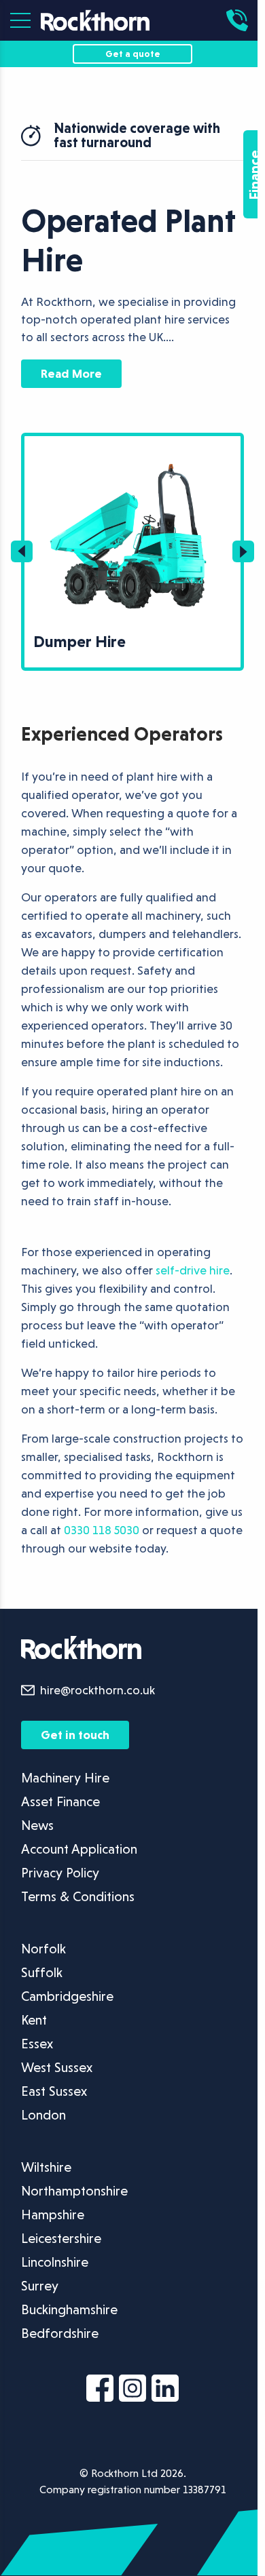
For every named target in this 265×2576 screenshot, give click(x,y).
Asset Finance (60, 1801)
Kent (34, 2020)
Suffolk (42, 1972)
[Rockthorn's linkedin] (165, 2391)
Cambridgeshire (67, 1996)
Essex (37, 2044)
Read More (71, 373)
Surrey (40, 2286)
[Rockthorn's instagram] (132, 2391)
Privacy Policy (60, 1873)
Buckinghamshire (69, 2309)
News (37, 1825)
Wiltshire (46, 2167)
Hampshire (53, 2214)
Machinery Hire (65, 1778)
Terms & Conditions (78, 1896)
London (43, 2115)
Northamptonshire (74, 2191)
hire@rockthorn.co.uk (98, 1690)
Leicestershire (61, 2238)
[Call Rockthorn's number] (241, 20)
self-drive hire (193, 1270)
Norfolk (43, 1949)
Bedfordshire (60, 2333)
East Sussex (54, 2091)
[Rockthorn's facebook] (100, 2391)
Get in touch (75, 1735)
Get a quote (133, 54)
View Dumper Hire (68, 444)
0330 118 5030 (102, 1530)
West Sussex (57, 2067)
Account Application (79, 1849)
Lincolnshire (55, 2262)
